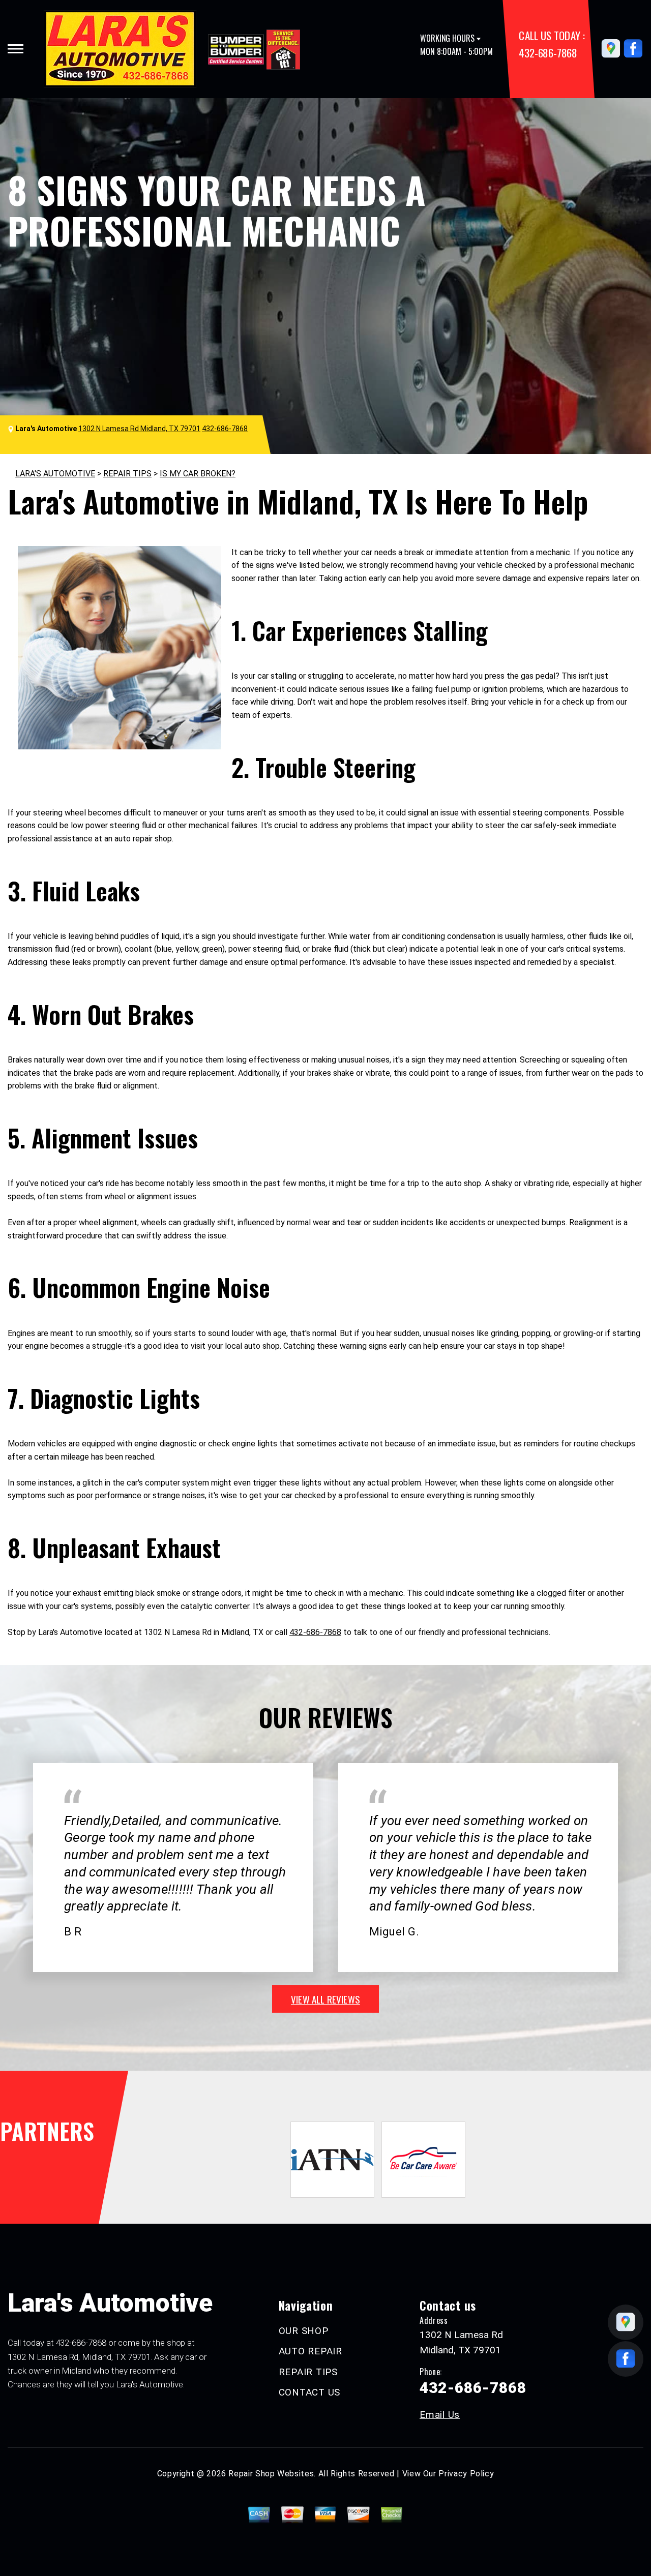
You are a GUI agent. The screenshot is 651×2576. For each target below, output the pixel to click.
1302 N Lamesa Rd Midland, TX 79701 (139, 429)
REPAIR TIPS (127, 474)
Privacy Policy (466, 2474)
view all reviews (325, 1999)
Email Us (440, 2415)
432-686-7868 (548, 53)
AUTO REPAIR (310, 2351)
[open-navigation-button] (16, 49)
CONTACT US (310, 2392)
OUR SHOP (304, 2331)
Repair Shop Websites (271, 2474)
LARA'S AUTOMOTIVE (55, 474)
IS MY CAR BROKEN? (198, 474)
